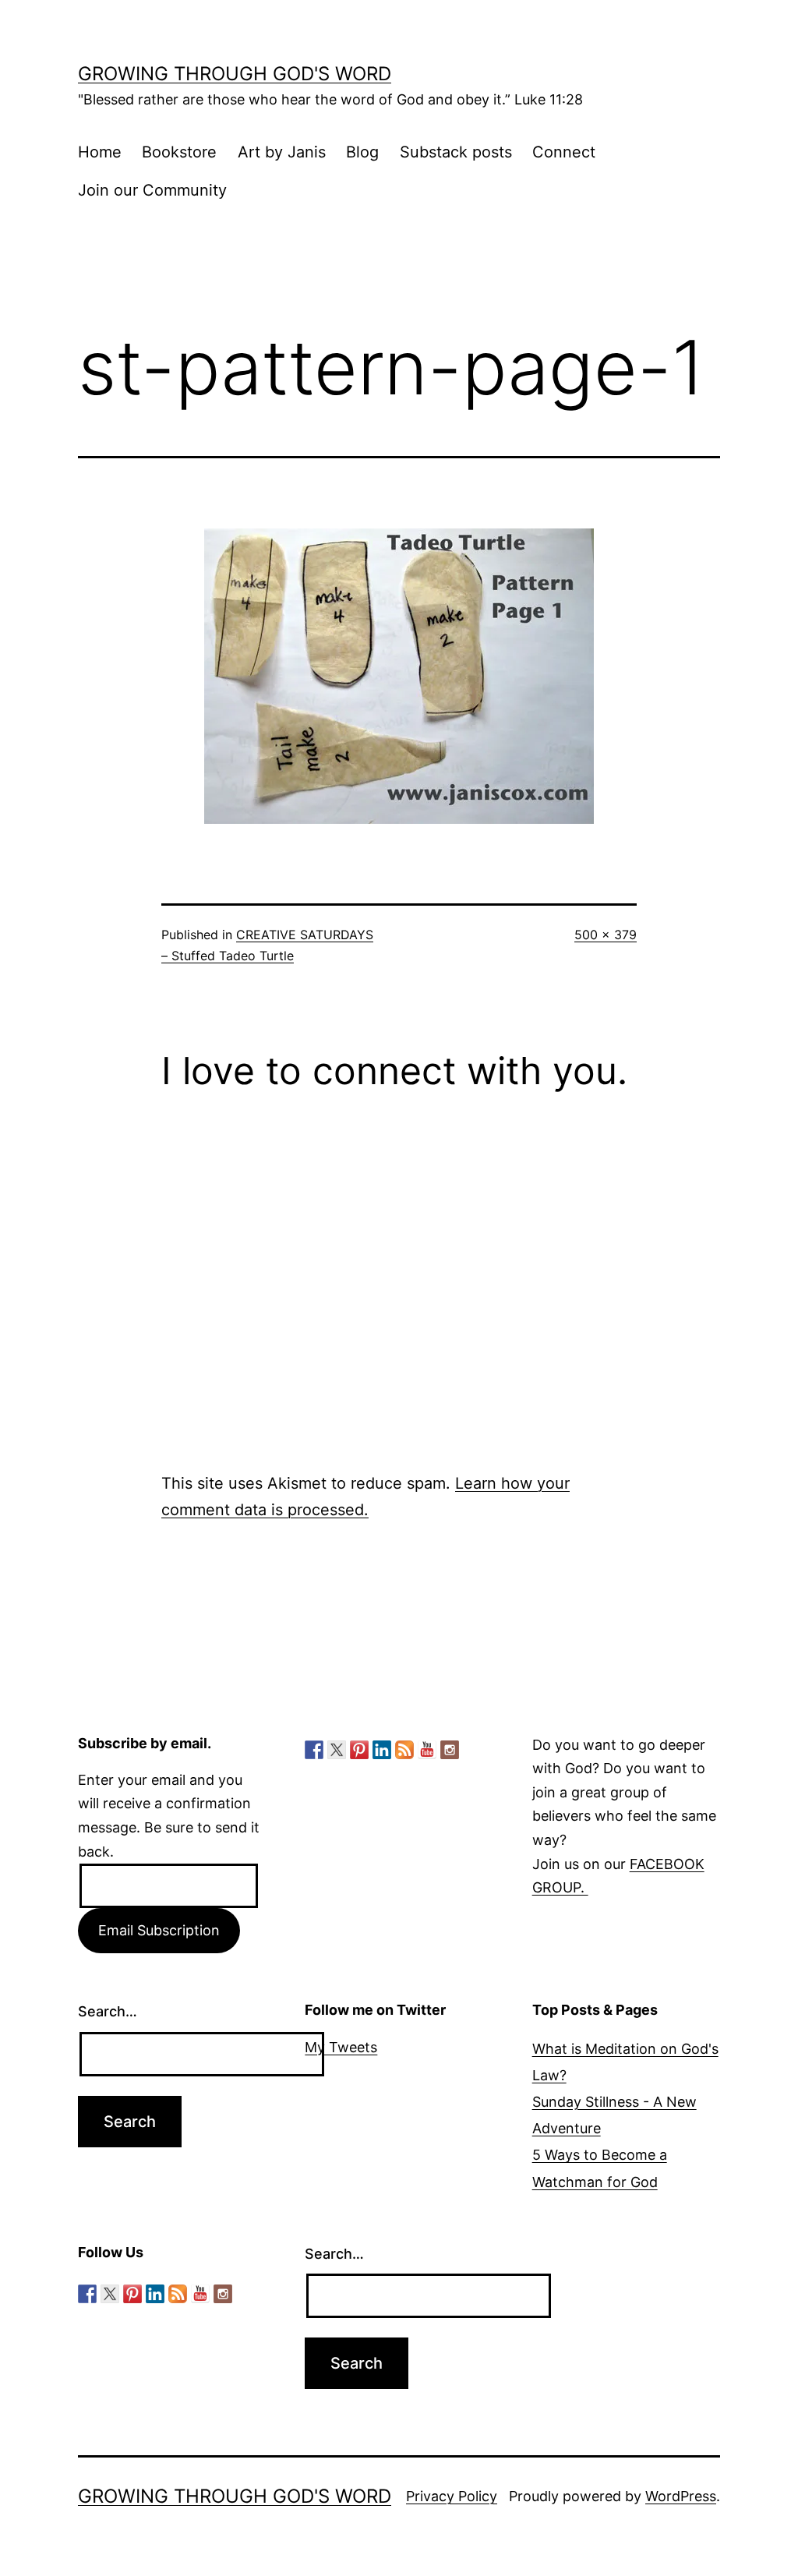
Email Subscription (159, 1930)
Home (100, 152)
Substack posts (456, 152)
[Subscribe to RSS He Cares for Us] (404, 1750)
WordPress (681, 2496)
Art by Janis (282, 152)
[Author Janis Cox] (314, 1750)
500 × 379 (606, 935)
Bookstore (179, 152)
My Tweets (341, 2047)
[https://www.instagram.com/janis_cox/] (450, 1750)
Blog (362, 152)
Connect (564, 152)
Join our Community (152, 190)
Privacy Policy (452, 2496)
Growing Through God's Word (235, 74)
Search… (108, 2011)
